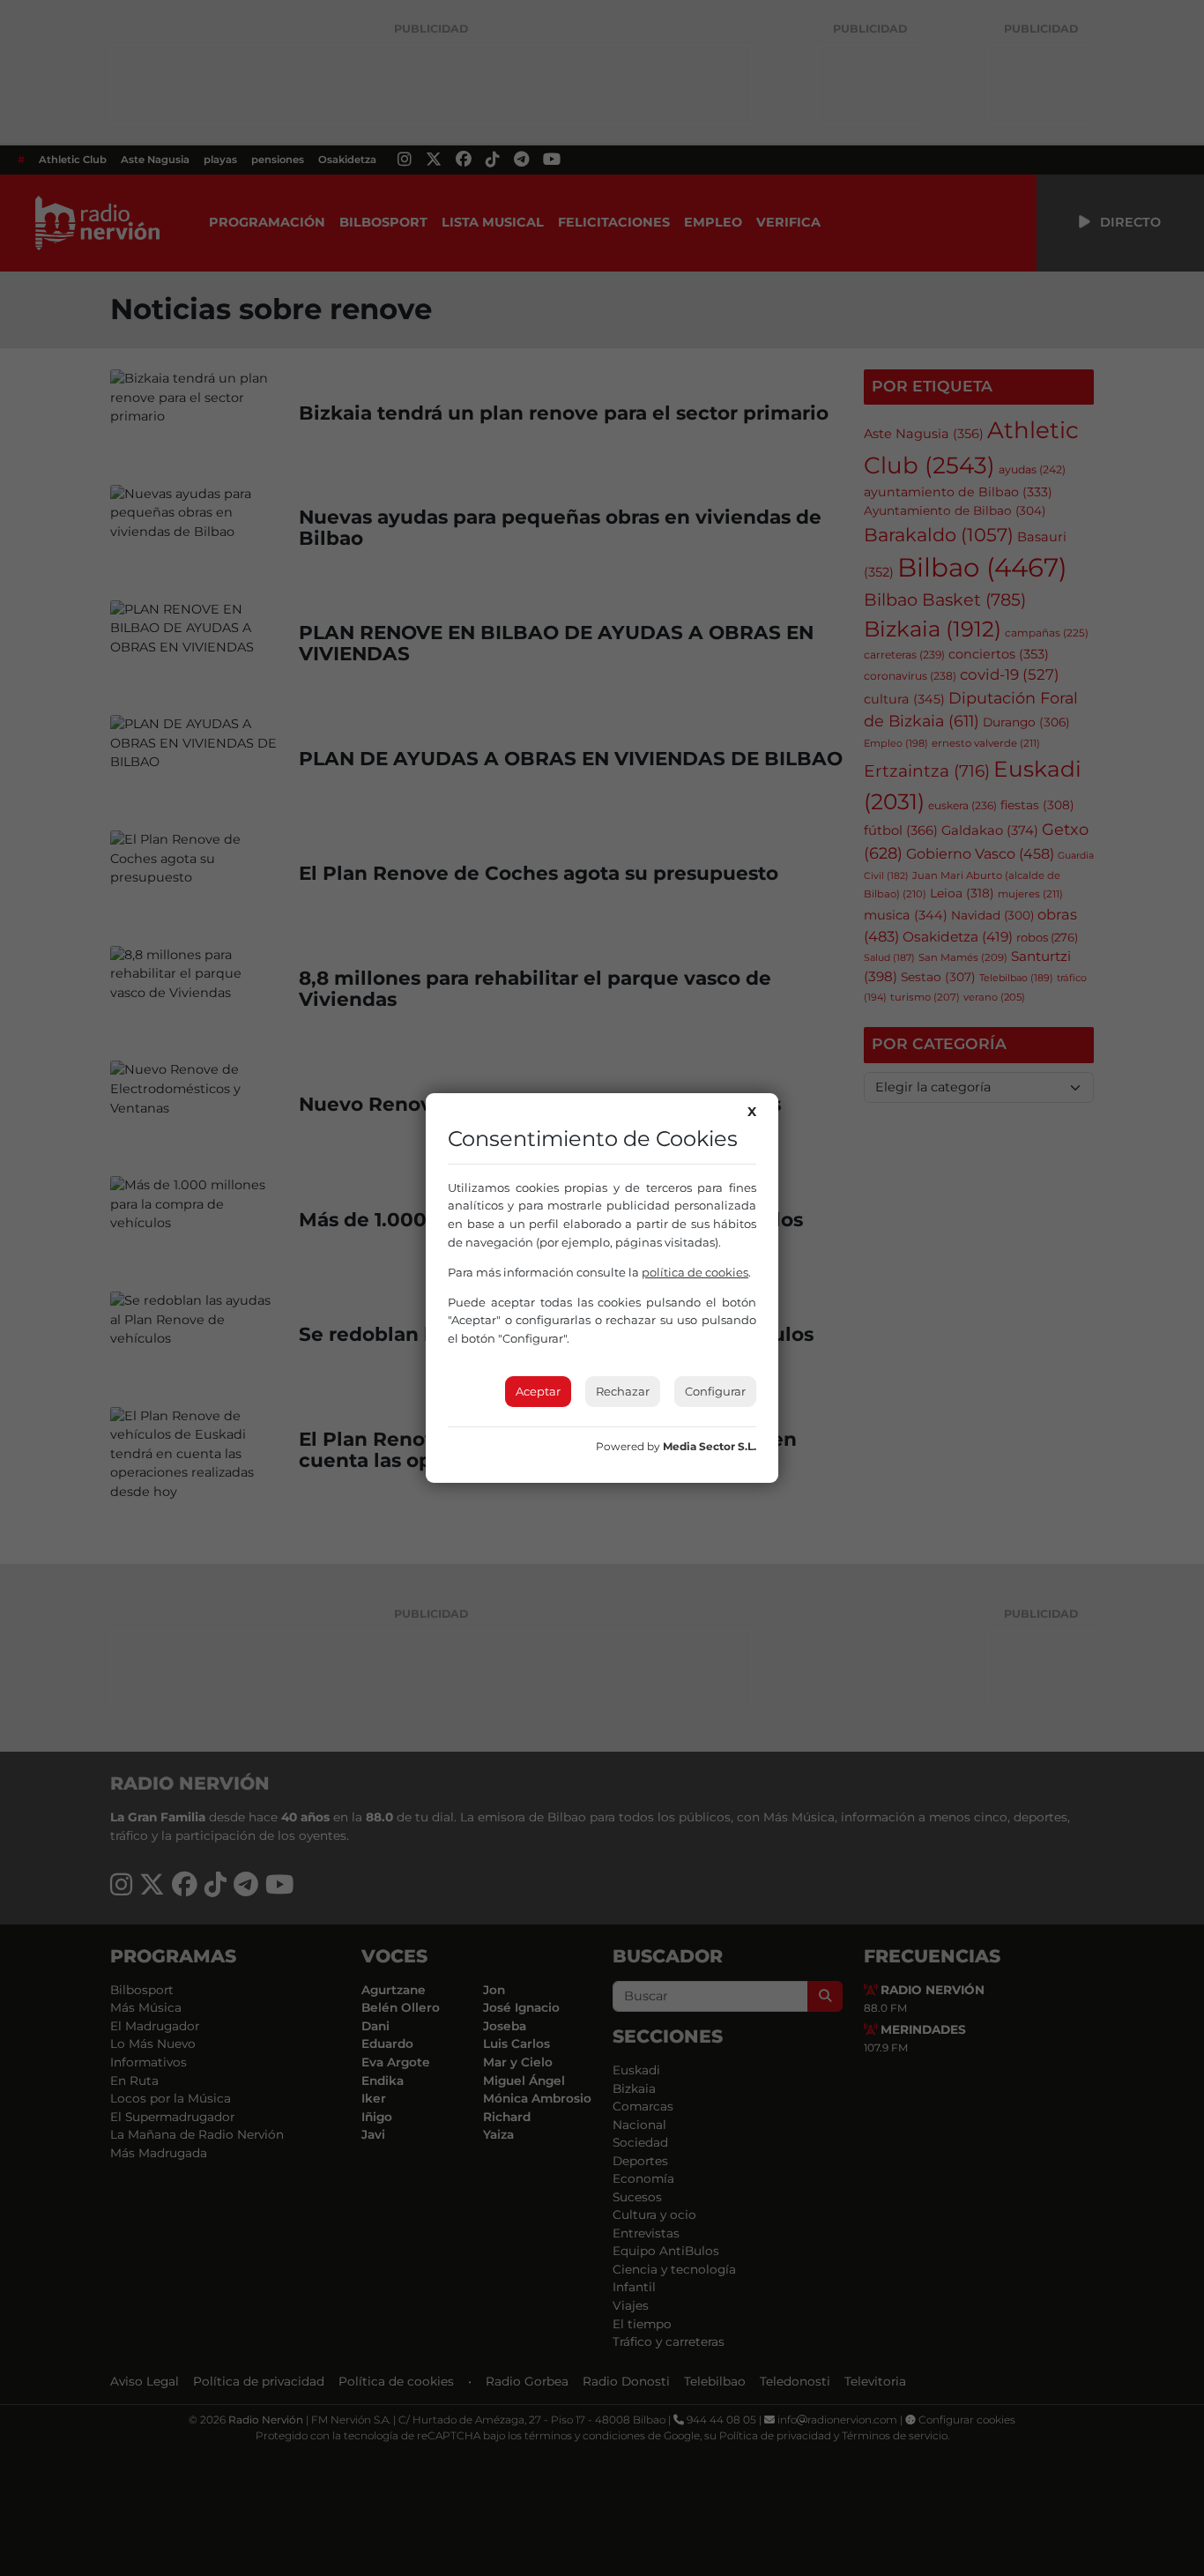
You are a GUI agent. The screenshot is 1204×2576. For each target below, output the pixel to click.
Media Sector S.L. (710, 1446)
